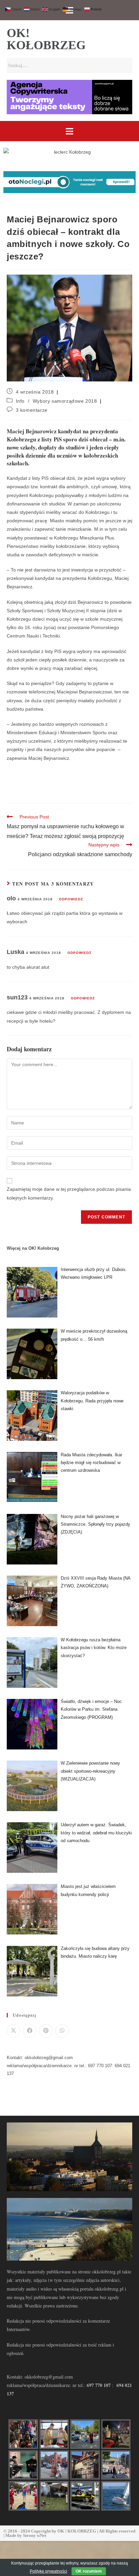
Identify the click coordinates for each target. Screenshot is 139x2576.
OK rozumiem (89, 2571)
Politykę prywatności (48, 2571)
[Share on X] (13, 2031)
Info (20, 401)
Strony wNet (35, 2535)
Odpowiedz (71, 899)
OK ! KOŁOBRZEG (77, 2531)
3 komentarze (32, 410)
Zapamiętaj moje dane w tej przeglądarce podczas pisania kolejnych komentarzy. (69, 1193)
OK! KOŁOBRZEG (46, 39)
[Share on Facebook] (30, 2031)
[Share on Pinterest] (46, 2031)
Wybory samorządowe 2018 (65, 401)
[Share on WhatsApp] (62, 2031)
